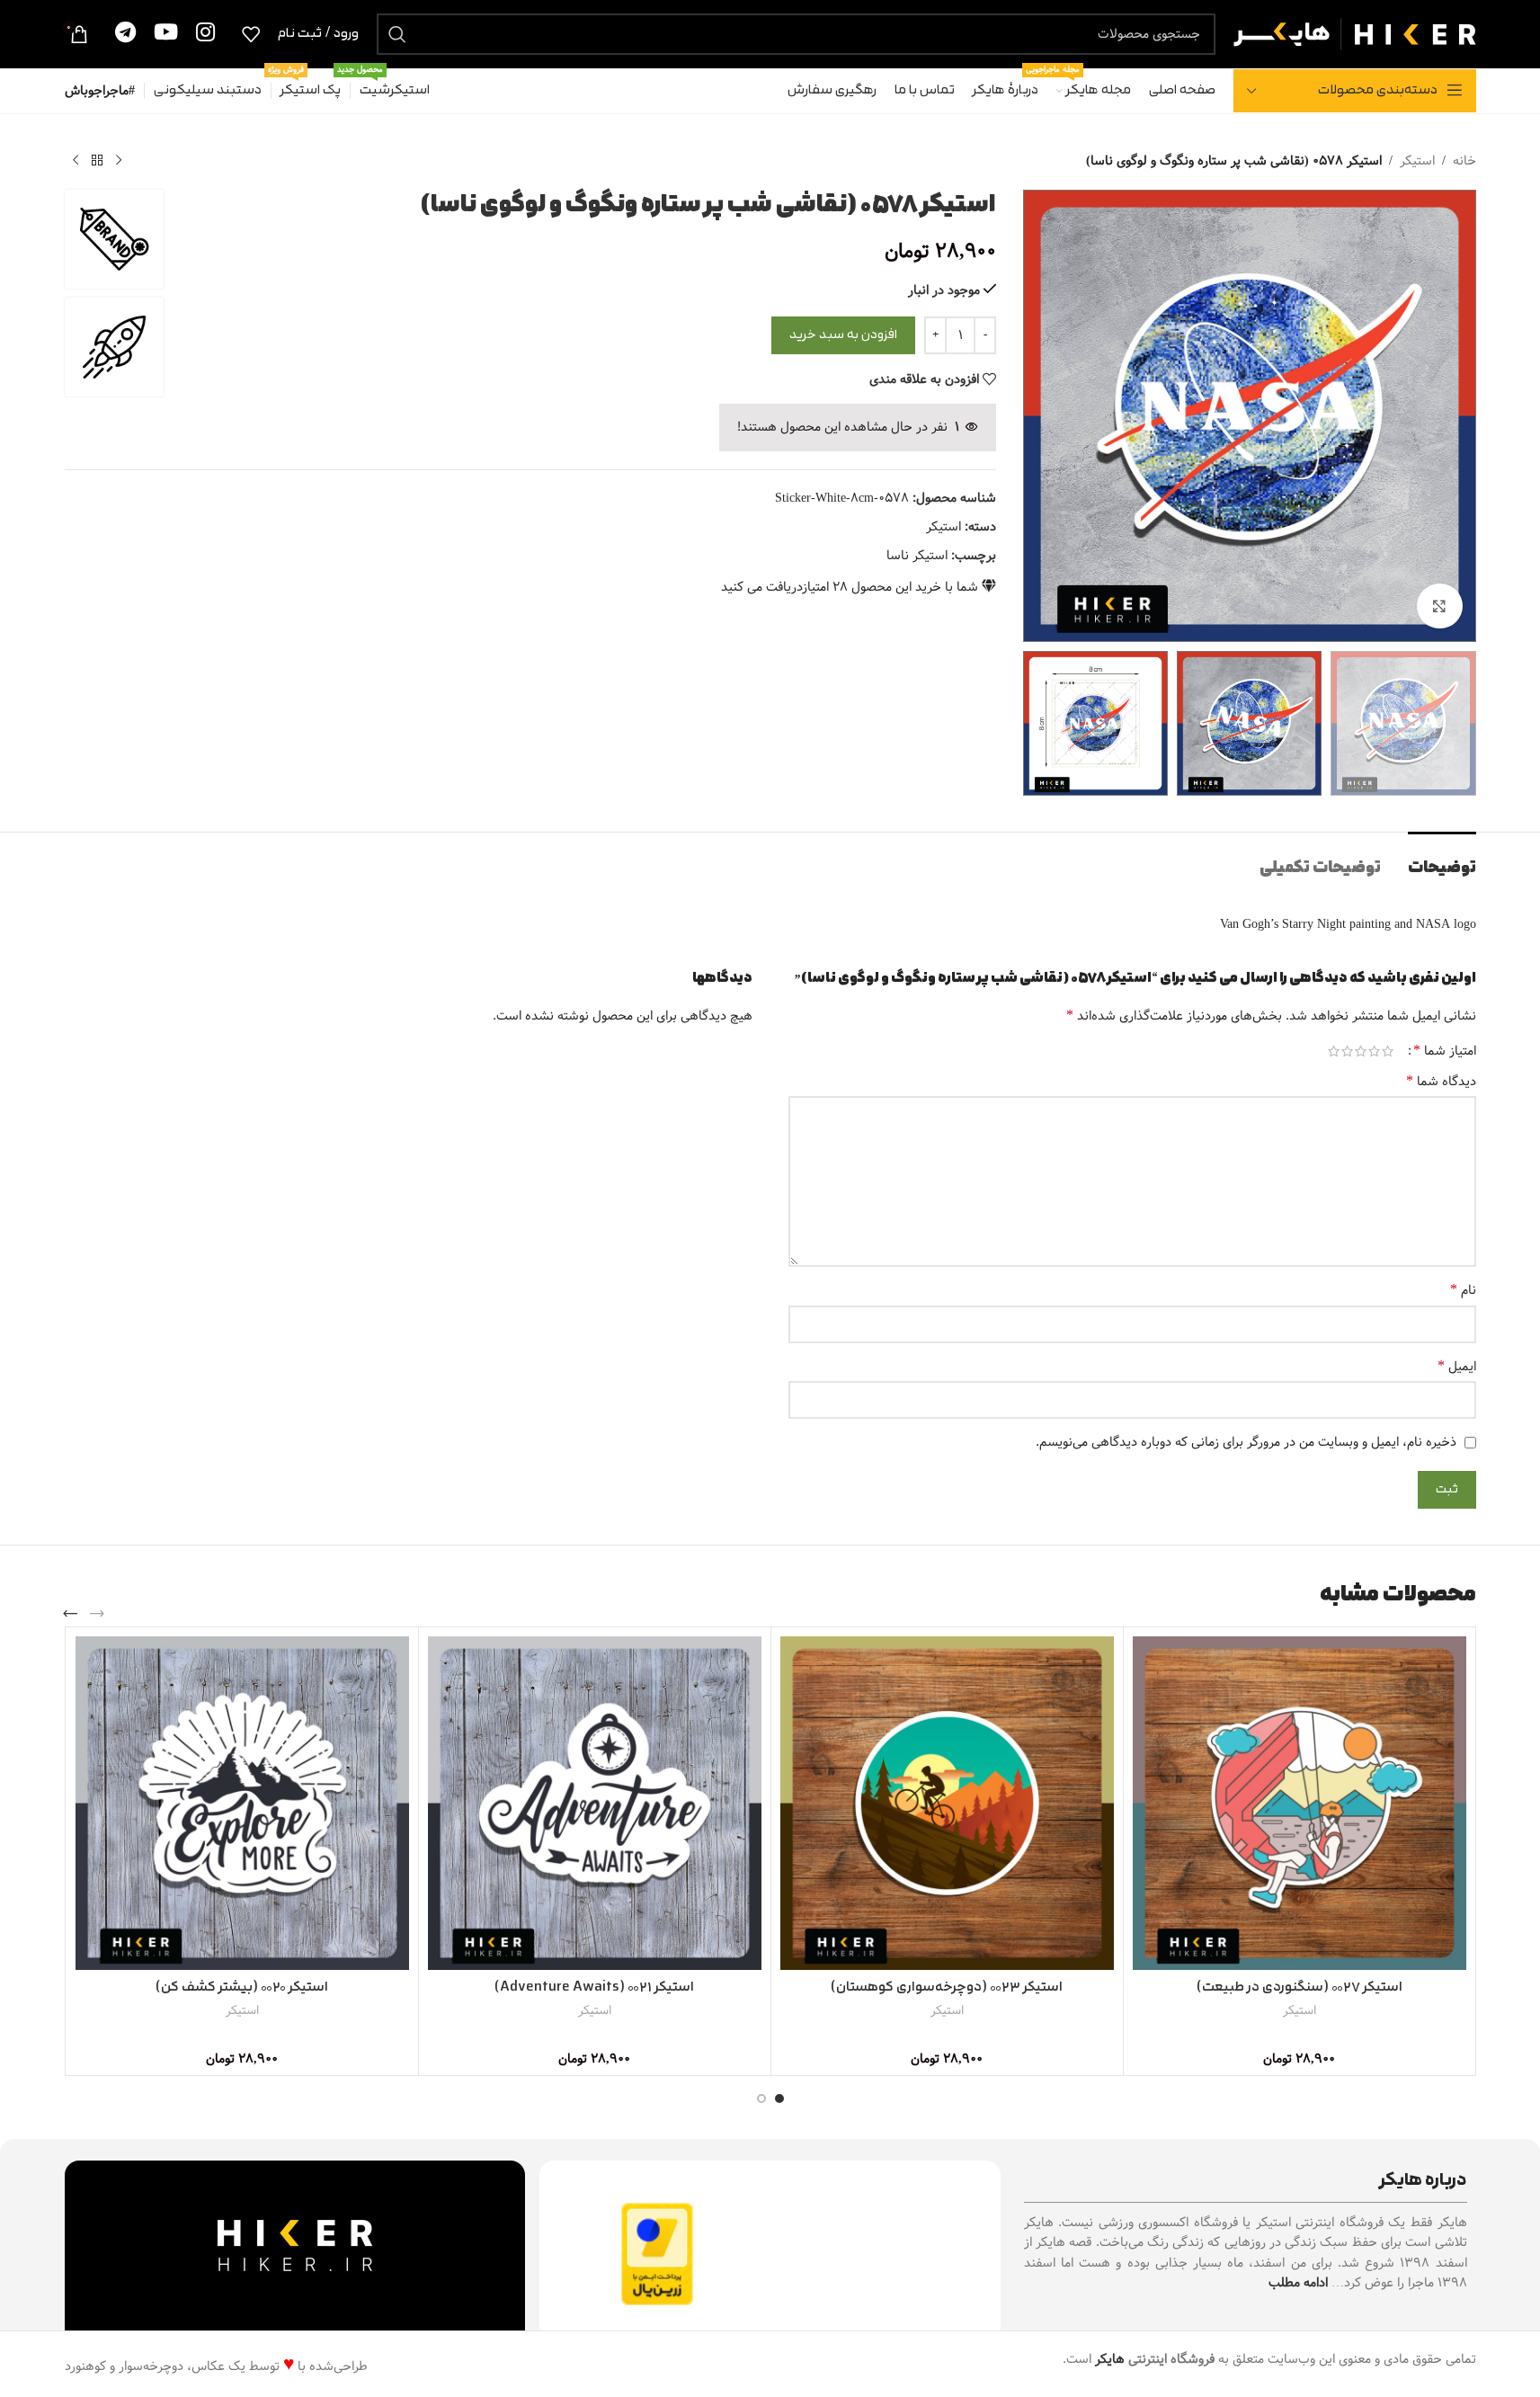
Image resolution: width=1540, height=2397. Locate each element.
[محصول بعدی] (76, 161)
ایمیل (1457, 1367)
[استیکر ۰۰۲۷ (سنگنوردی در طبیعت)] (1300, 1803)
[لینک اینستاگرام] (205, 34)
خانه (1464, 161)
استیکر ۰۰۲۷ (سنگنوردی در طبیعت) (1300, 1987)
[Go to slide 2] (761, 2098)
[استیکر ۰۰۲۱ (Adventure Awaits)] (595, 1803)
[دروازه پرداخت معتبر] (657, 2254)
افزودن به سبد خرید (843, 335)
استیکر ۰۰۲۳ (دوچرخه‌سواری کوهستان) (947, 1987)
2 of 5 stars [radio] (1374, 1051)
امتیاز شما (1445, 1051)
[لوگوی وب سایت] (1355, 33)
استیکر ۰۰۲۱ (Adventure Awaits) (594, 1987)
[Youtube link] (166, 34)
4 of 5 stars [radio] (1347, 1051)
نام (1463, 1290)
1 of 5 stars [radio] (1388, 1051)
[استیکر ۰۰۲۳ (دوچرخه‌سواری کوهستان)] (947, 1803)
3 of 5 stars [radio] (1361, 1051)
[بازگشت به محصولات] (97, 161)
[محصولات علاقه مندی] (251, 34)
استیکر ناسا (917, 556)
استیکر (1417, 161)
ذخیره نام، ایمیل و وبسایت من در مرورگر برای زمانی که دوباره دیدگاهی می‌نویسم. (1246, 1442)
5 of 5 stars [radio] (1334, 1051)
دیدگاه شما (1441, 1082)
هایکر (1110, 2359)
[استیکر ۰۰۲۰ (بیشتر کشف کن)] (242, 1803)
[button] (97, 1614)
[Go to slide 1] (779, 2098)
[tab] (1442, 859)
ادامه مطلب (1298, 2283)
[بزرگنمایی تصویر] (1439, 606)
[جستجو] (397, 34)
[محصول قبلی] (119, 161)
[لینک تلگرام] (125, 34)
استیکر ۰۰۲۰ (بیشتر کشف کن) (242, 1987)
